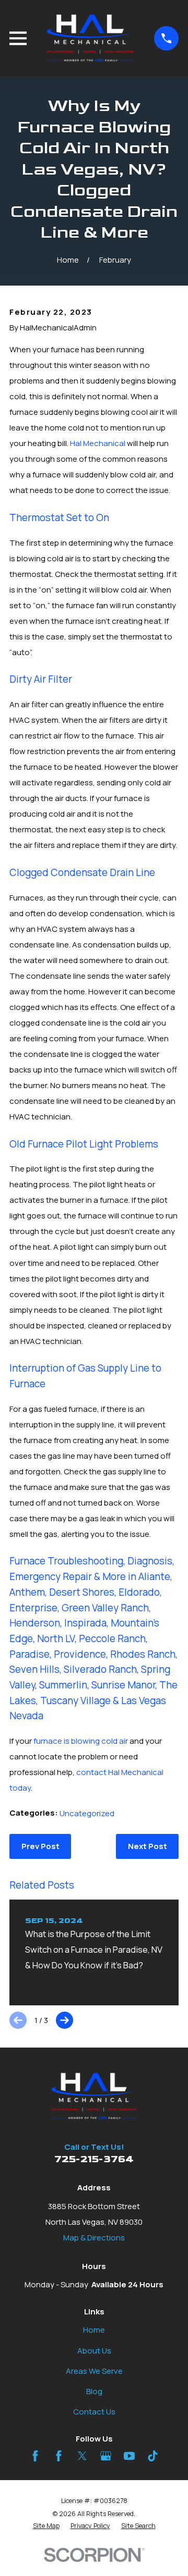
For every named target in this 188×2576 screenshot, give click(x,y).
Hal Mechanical (98, 443)
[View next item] (64, 2020)
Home (94, 2330)
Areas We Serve (94, 2371)
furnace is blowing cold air (81, 1741)
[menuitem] (46, 2526)
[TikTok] (153, 2456)
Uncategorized (87, 1813)
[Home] (90, 38)
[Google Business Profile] (106, 2456)
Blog (94, 2391)
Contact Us (94, 2412)
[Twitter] (82, 2456)
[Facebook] (35, 2456)
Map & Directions (94, 2238)
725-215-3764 (94, 2159)
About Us (94, 2351)
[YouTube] (129, 2456)
